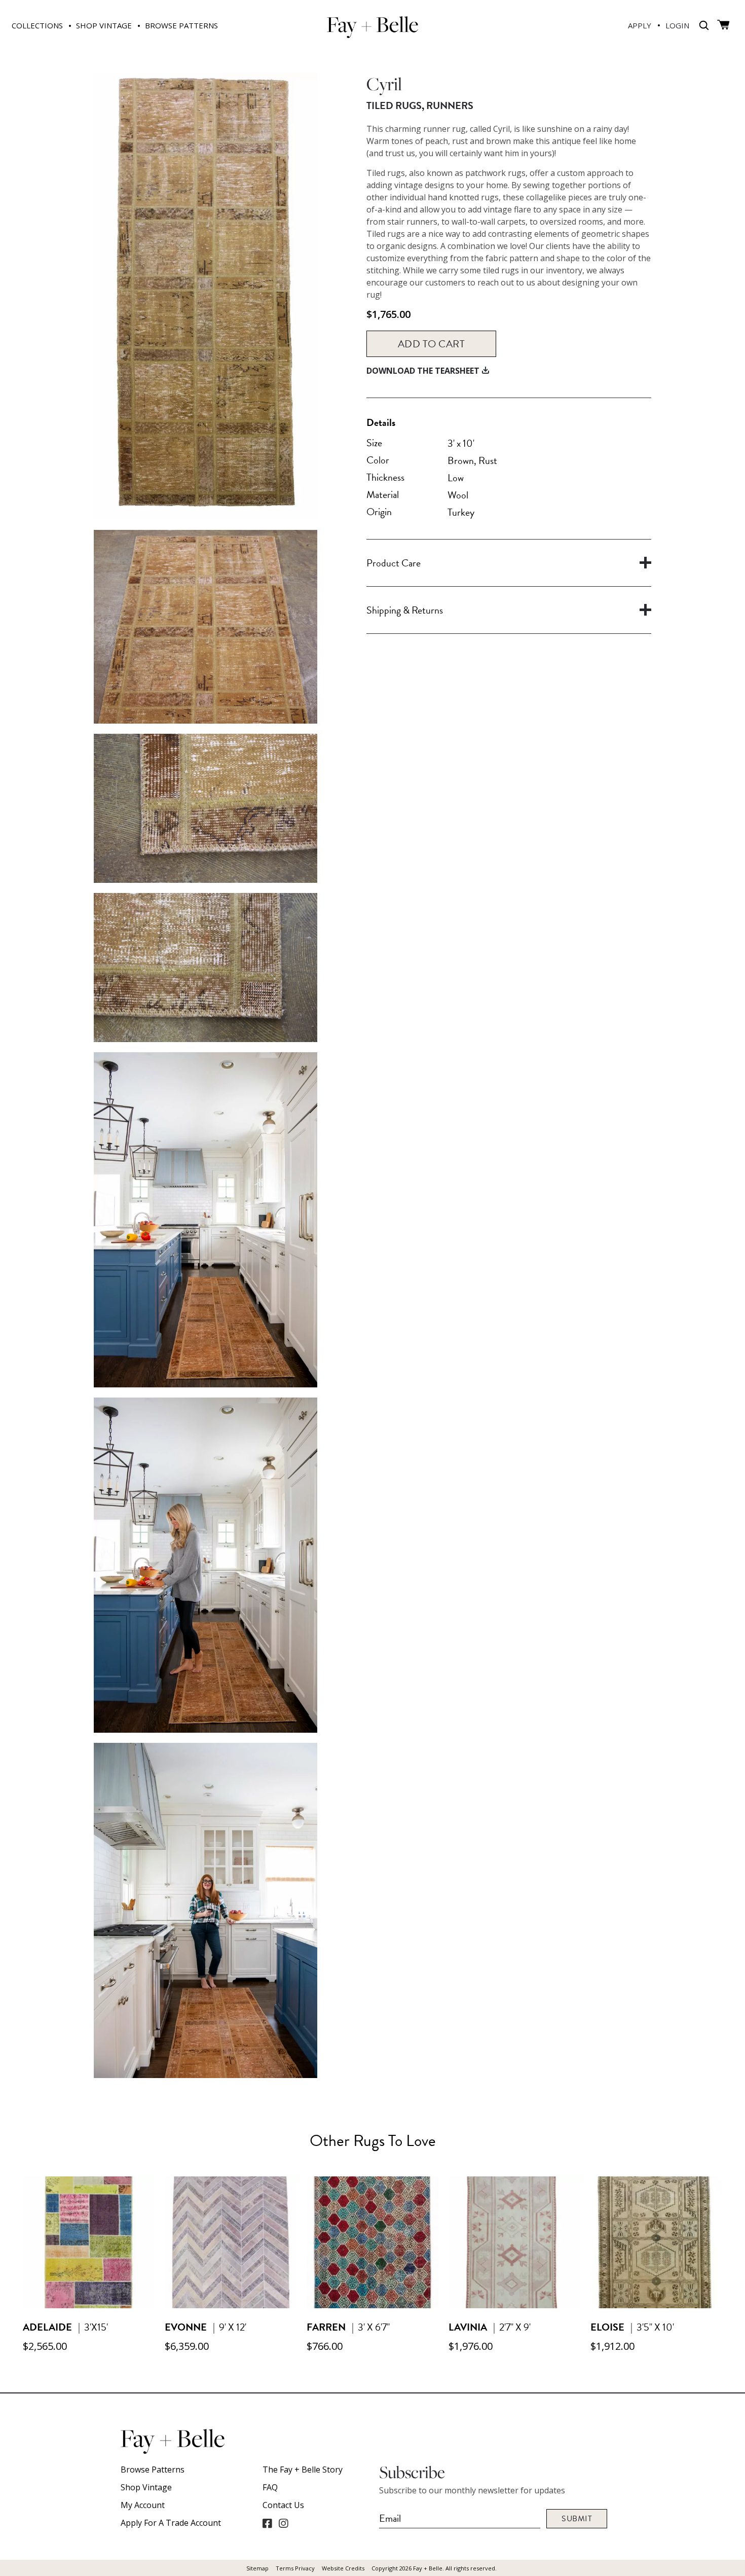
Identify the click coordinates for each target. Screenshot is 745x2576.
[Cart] (723, 25)
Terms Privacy (295, 2568)
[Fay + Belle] (372, 34)
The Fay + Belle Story (303, 2470)
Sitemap (257, 2568)
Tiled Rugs (394, 105)
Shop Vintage (146, 2487)
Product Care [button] (394, 563)
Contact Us (283, 2505)
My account (143, 2505)
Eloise (607, 2327)
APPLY (640, 25)
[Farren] (372, 2305)
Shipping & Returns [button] (405, 610)
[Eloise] (656, 2305)
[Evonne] (231, 2305)
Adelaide (47, 2327)
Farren (326, 2327)
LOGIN (677, 25)
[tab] (509, 563)
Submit (577, 2519)
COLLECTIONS (37, 25)
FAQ (270, 2487)
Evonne (186, 2327)
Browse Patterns (153, 2470)
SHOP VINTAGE (104, 25)
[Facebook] (267, 2523)
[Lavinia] (514, 2305)
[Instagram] (283, 2523)
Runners (450, 105)
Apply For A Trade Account (171, 2523)
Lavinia (468, 2327)
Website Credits (343, 2568)
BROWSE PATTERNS (181, 25)
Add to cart (432, 344)
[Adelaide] (89, 2305)
